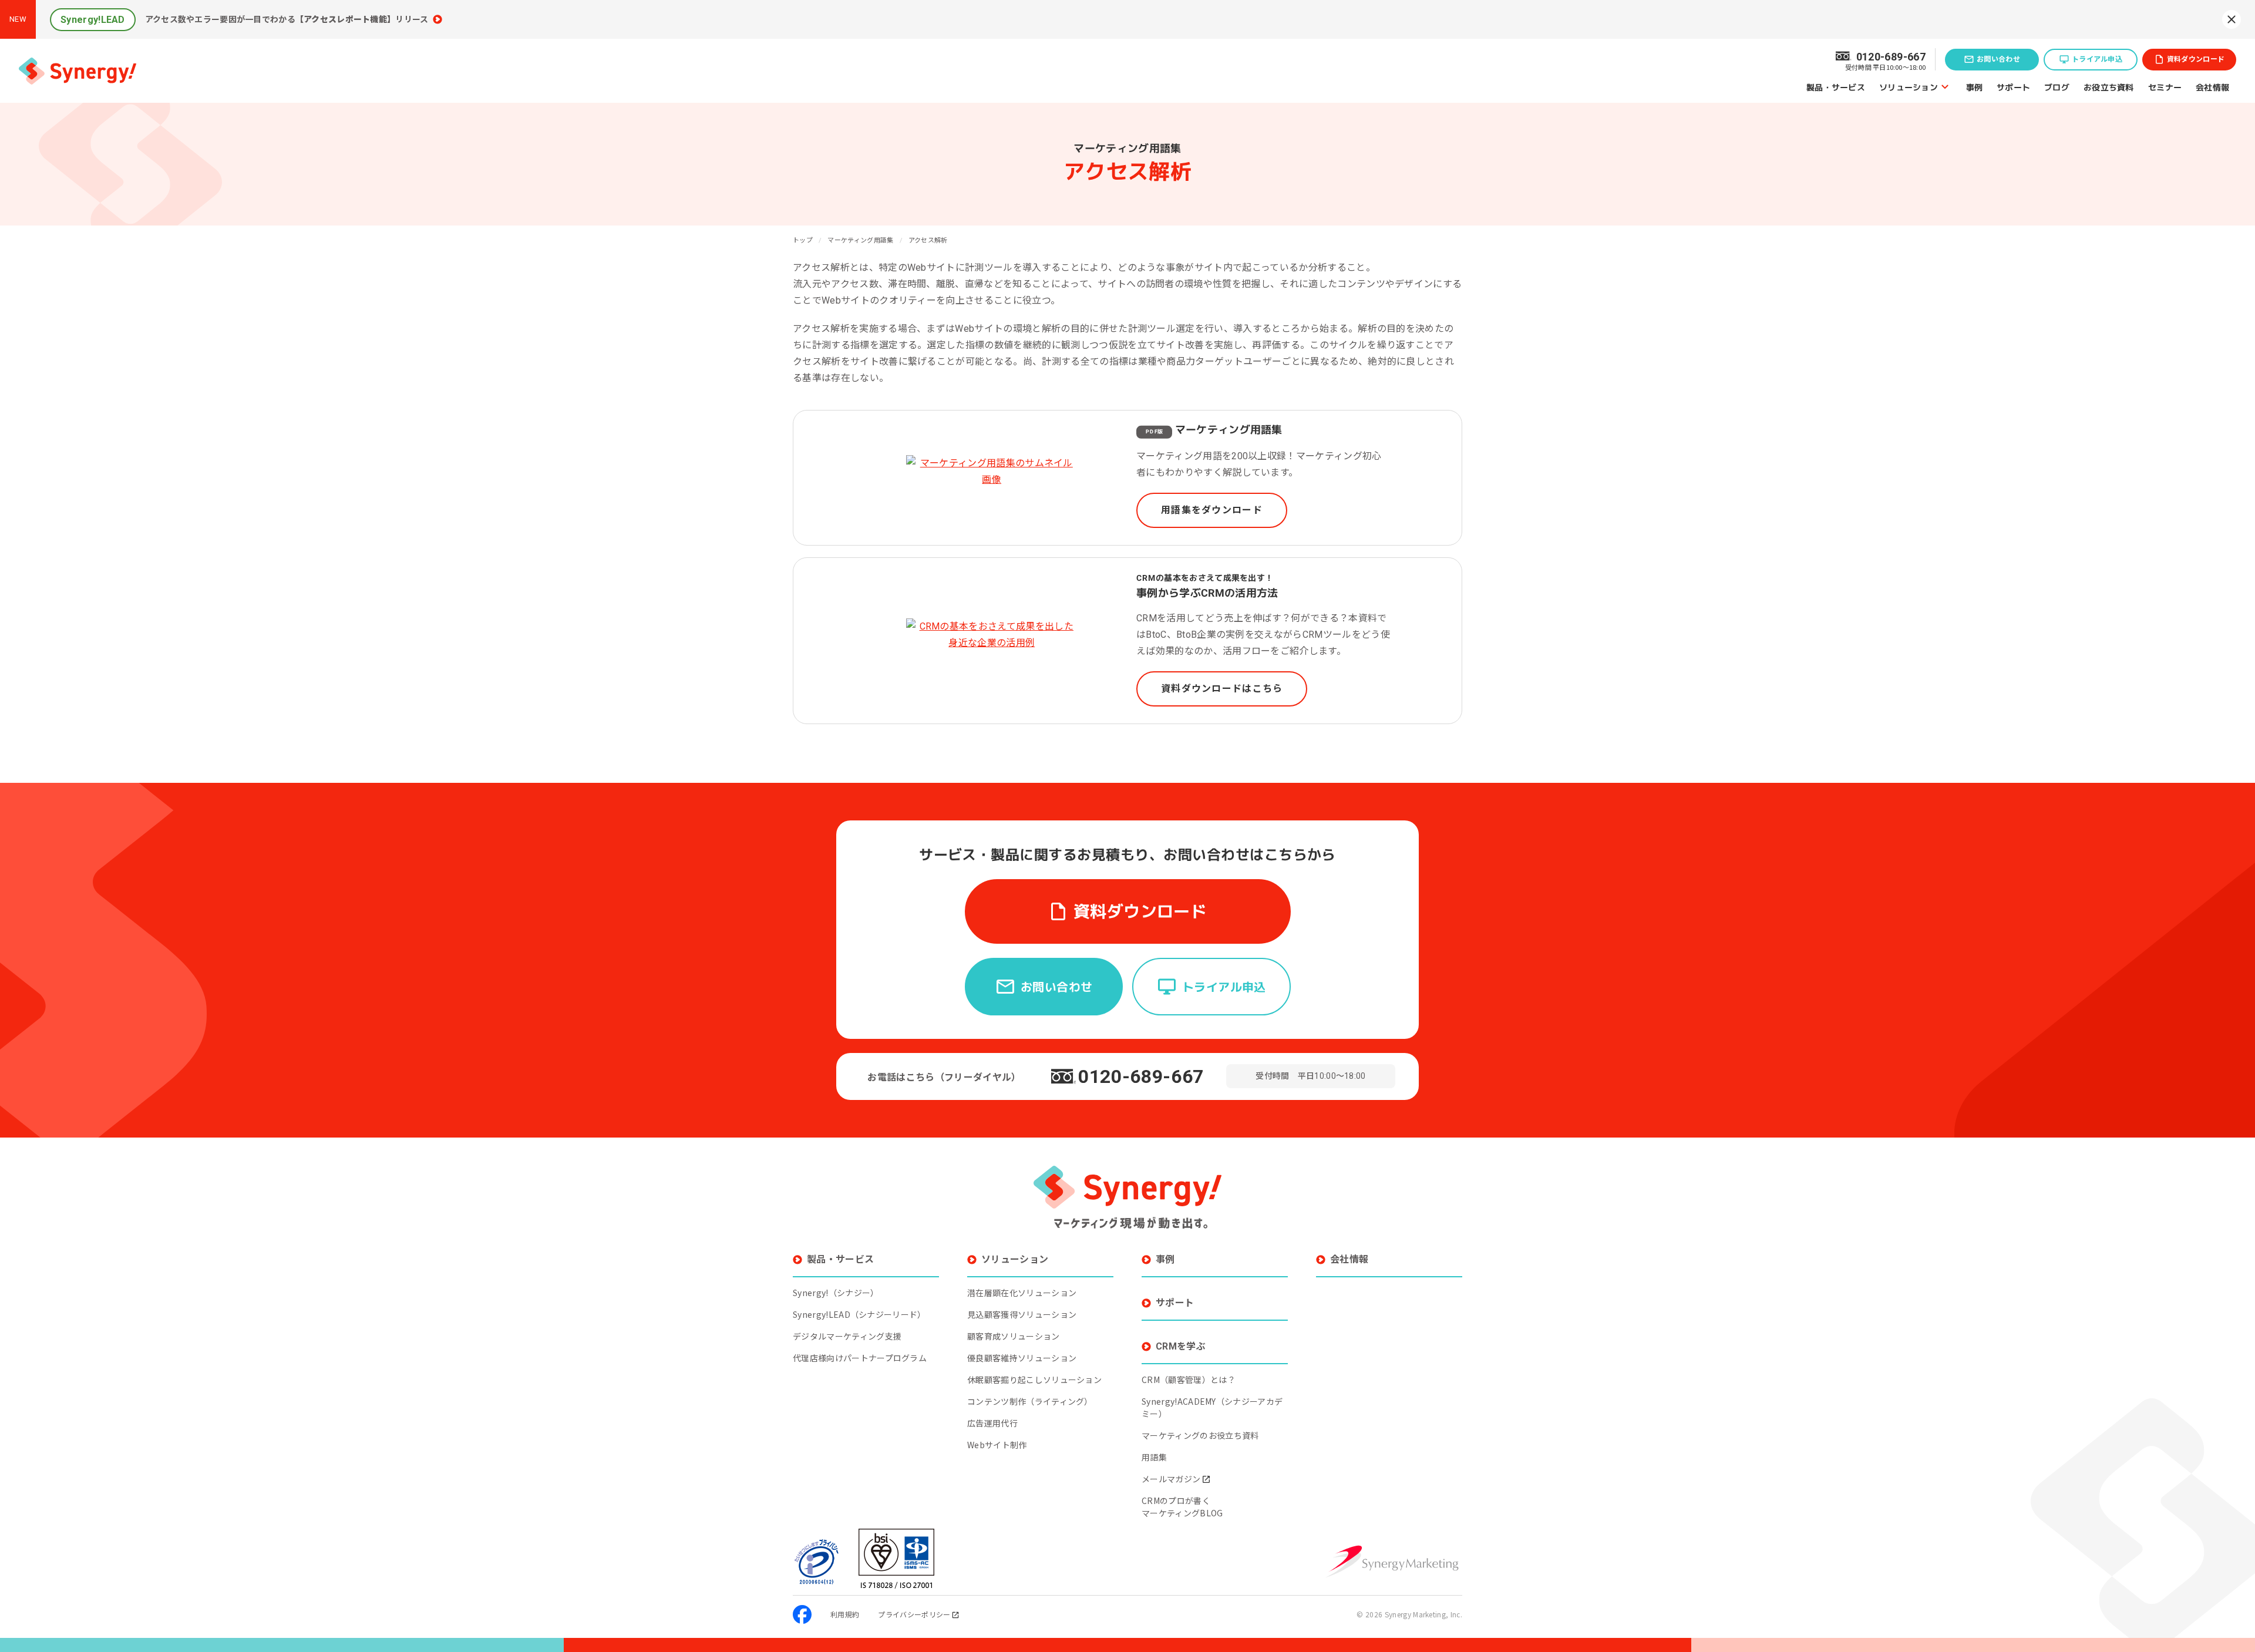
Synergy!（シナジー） (836, 1293)
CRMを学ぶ (1181, 1346)
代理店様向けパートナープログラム (860, 1358)
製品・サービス (1836, 87)
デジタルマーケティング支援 (847, 1336)
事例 (1975, 87)
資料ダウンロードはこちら (1222, 689)
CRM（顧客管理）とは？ (1189, 1380)
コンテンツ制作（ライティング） (1030, 1401)
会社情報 (2212, 87)
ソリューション (1909, 87)
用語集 (1154, 1457)
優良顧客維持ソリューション (1022, 1358)
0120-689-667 (1141, 1076)
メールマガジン (1171, 1479)
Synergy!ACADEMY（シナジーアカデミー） (1212, 1407)
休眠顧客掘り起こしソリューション (1034, 1380)
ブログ (2057, 87)
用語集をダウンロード (1212, 510)
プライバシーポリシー (914, 1614)
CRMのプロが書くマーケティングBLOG (1182, 1507)
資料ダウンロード (2196, 59)
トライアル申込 (2097, 59)
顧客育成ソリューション (1014, 1336)
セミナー (2165, 87)
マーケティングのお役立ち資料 (1200, 1435)
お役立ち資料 (2109, 87)
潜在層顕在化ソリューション (1022, 1293)
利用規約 (845, 1614)
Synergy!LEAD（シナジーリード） (859, 1314)
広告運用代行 (992, 1423)
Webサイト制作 (997, 1445)
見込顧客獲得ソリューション (1022, 1314)
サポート (2013, 87)
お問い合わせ (1998, 59)
